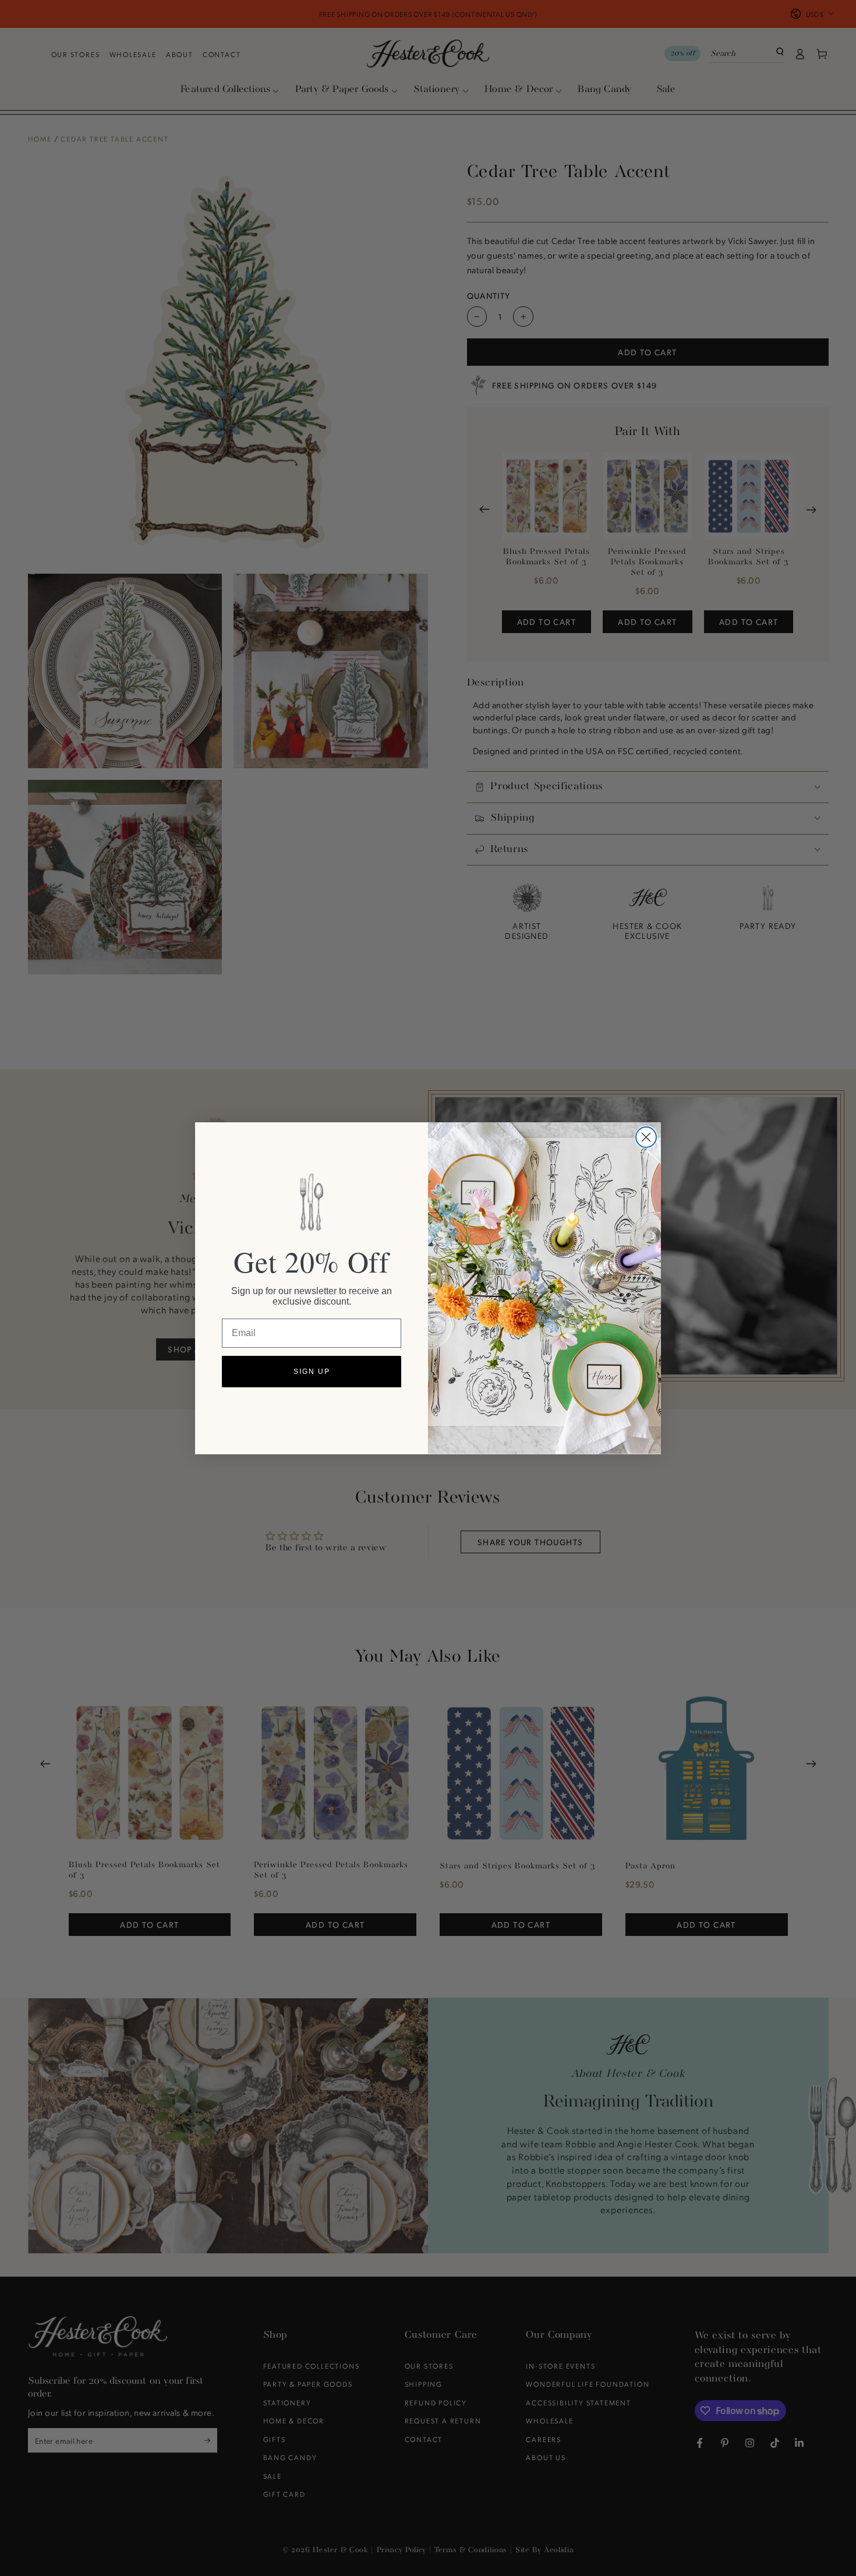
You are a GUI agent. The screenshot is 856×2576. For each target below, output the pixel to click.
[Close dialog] (646, 1137)
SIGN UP (312, 1372)
